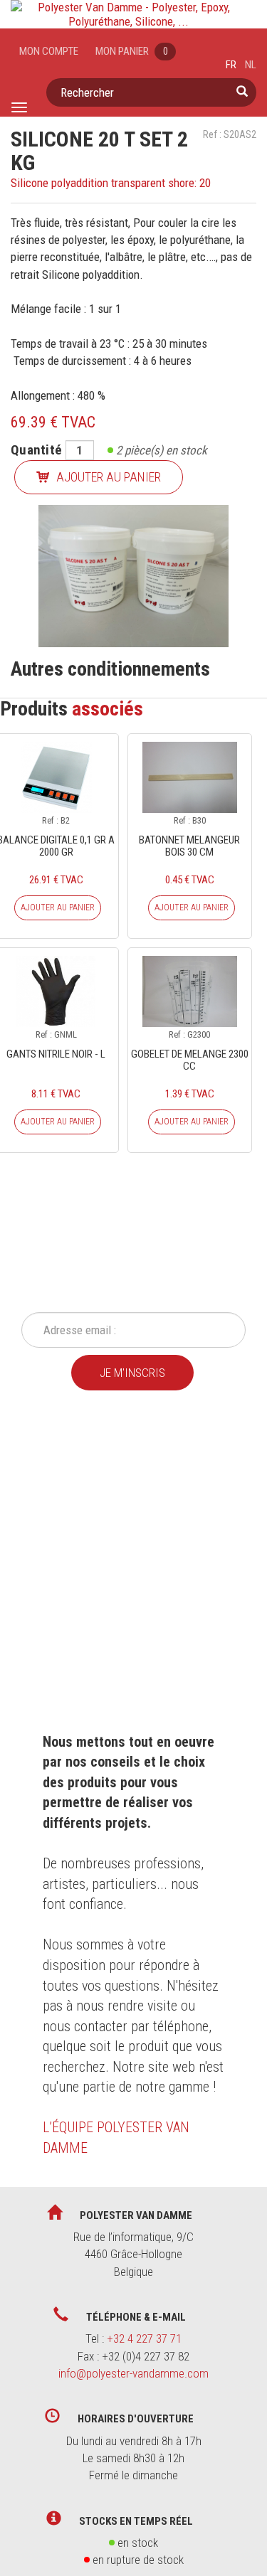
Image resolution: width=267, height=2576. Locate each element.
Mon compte (49, 51)
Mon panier (132, 51)
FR (231, 65)
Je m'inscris (132, 1373)
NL (251, 65)
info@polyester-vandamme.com (133, 2373)
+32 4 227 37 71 (144, 2338)
